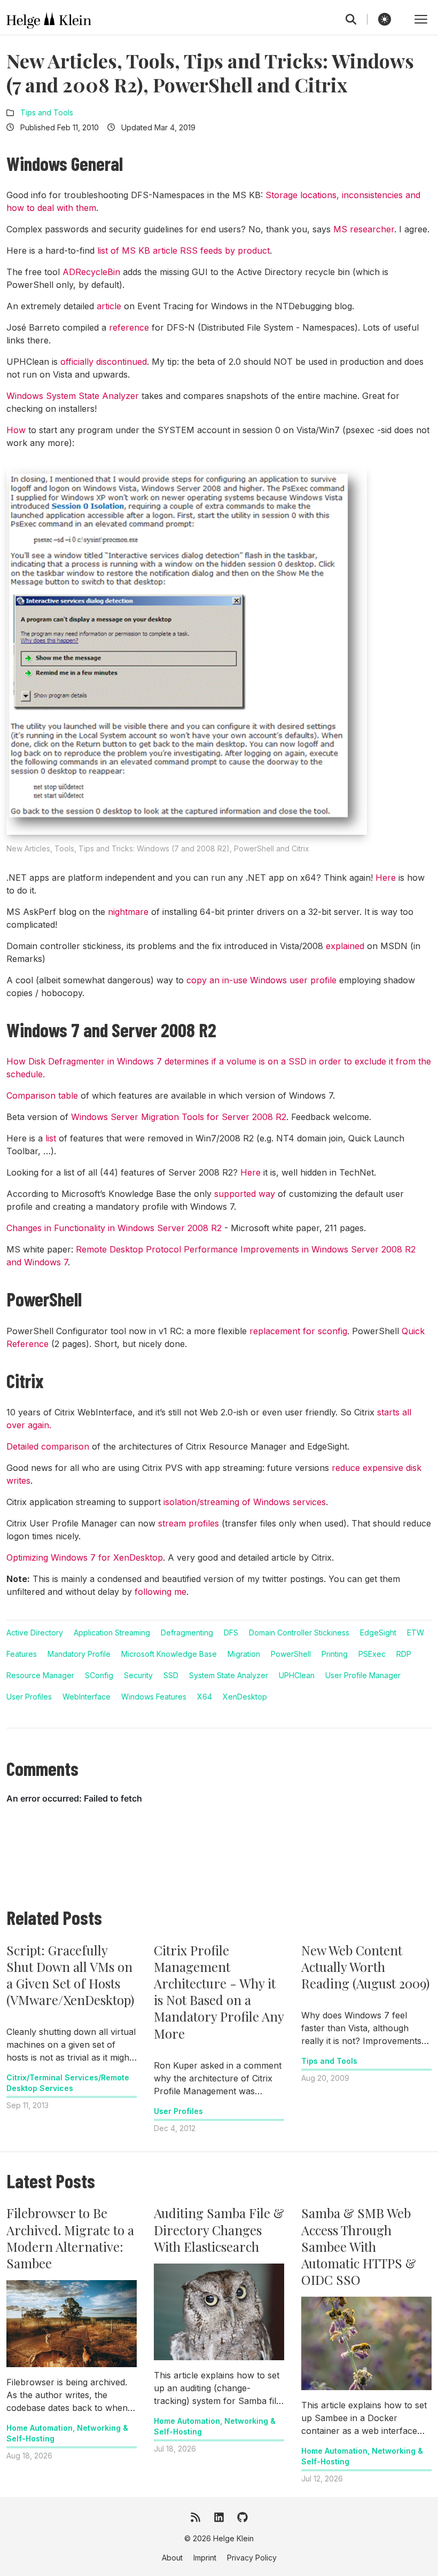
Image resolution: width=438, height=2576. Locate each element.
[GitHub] (243, 2517)
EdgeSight (378, 1632)
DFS (231, 1632)
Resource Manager (40, 1675)
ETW (416, 1632)
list (51, 1138)
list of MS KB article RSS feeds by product (183, 250)
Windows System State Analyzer (73, 396)
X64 (205, 1697)
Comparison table (42, 1095)
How (16, 430)
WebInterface (87, 1697)
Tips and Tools (47, 112)
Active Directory (35, 1632)
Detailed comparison (48, 1446)
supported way (245, 1194)
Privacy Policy (252, 2558)
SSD (171, 1675)
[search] (357, 19)
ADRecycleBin (91, 272)
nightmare (128, 912)
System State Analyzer (229, 1675)
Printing (335, 1654)
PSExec (372, 1654)
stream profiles (189, 1523)
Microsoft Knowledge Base (169, 1654)
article (109, 306)
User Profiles (29, 1697)
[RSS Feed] (195, 2517)
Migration (244, 1654)
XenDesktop (245, 1697)
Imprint (205, 2558)
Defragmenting (187, 1632)
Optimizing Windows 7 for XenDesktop (85, 1557)
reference (129, 327)
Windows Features (154, 1697)
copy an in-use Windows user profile (261, 980)
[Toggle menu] (421, 19)
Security (138, 1675)
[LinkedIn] (219, 2517)
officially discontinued (104, 362)
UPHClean (297, 1675)
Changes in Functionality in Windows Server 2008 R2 (114, 1228)
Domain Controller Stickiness (299, 1632)
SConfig (99, 1675)
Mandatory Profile (79, 1654)
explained (345, 946)
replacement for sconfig (298, 1331)
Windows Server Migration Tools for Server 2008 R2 (179, 1117)
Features (22, 1654)
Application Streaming (112, 1632)
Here (386, 878)
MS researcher (364, 229)
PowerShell (291, 1654)
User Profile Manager (363, 1675)
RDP (404, 1654)
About (172, 2558)
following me (161, 1592)
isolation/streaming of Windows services (245, 1502)
